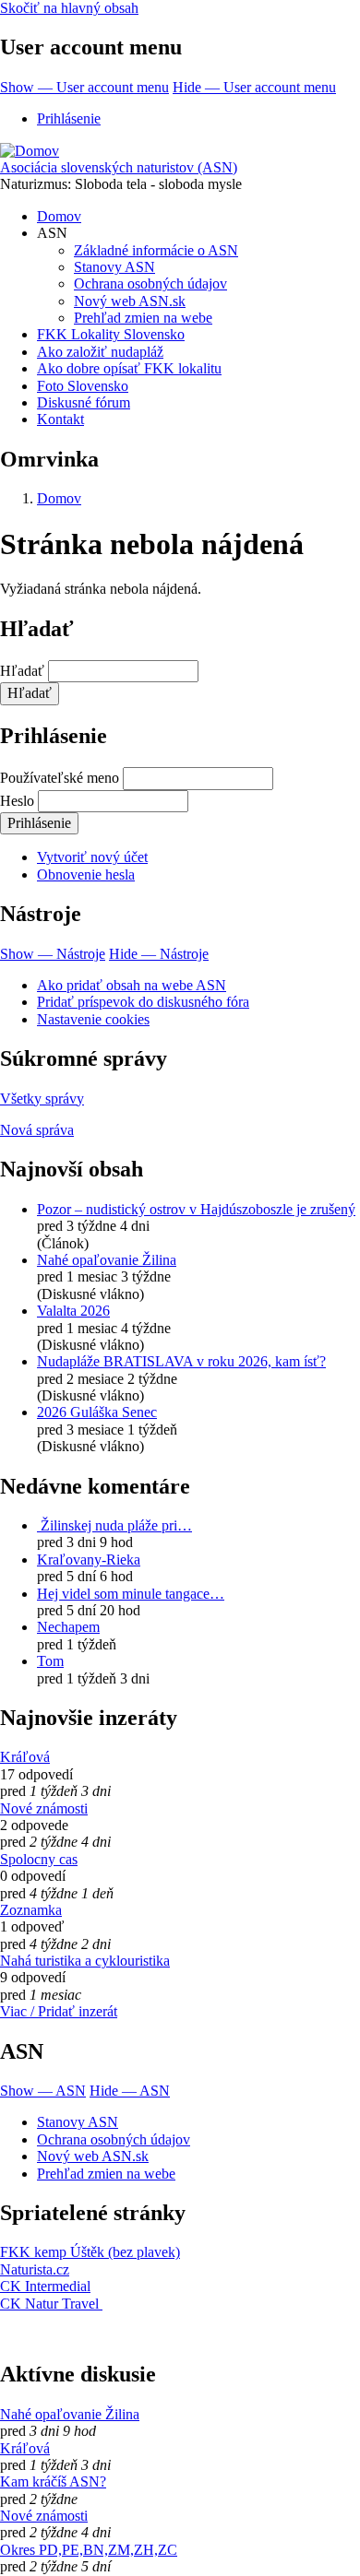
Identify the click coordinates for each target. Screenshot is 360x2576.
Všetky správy (42, 1099)
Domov (59, 498)
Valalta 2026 (73, 1311)
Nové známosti (44, 1808)
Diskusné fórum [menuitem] (84, 402)
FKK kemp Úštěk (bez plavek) (90, 2252)
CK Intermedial (45, 2286)
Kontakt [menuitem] (60, 419)
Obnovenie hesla (86, 874)
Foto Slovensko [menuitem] (83, 386)
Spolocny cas (39, 1859)
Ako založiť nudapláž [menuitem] (100, 352)
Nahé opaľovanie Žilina (107, 1260)
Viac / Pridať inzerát (59, 2011)
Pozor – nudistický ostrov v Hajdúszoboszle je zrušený (196, 1209)
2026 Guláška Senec (97, 1412)
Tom (50, 1661)
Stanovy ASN (78, 2122)
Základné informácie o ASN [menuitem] (156, 250)
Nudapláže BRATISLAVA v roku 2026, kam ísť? (181, 1361)
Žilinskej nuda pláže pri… (114, 1525)
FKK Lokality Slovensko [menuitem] (111, 334)
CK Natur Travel (51, 2304)
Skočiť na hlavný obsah (69, 8)
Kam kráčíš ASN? (53, 2481)
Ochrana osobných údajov (114, 2139)
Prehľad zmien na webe (106, 2174)
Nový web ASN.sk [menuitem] (130, 301)
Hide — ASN (130, 2091)
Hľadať (22, 671)
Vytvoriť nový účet (92, 857)
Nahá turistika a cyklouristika (85, 1961)
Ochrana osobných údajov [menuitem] (150, 284)
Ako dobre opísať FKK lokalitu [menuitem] (129, 368)
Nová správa (37, 1130)
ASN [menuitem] (52, 233)
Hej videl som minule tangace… (131, 1594)
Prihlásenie (69, 118)
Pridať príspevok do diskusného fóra (143, 1002)
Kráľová (25, 1757)
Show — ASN (43, 2091)
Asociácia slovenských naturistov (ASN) (119, 167)
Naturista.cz (35, 2269)
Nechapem (68, 1627)
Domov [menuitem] (59, 216)
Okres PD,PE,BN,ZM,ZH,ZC (89, 2550)
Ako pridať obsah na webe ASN (132, 985)
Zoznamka (31, 1910)
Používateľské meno (60, 778)
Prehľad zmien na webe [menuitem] (143, 318)
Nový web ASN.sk (93, 2156)
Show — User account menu (84, 87)
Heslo (17, 801)
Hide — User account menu (254, 87)
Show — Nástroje (53, 954)
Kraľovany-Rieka (89, 1560)
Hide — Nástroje (159, 954)
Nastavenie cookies (93, 1019)
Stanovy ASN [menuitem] (114, 267)
